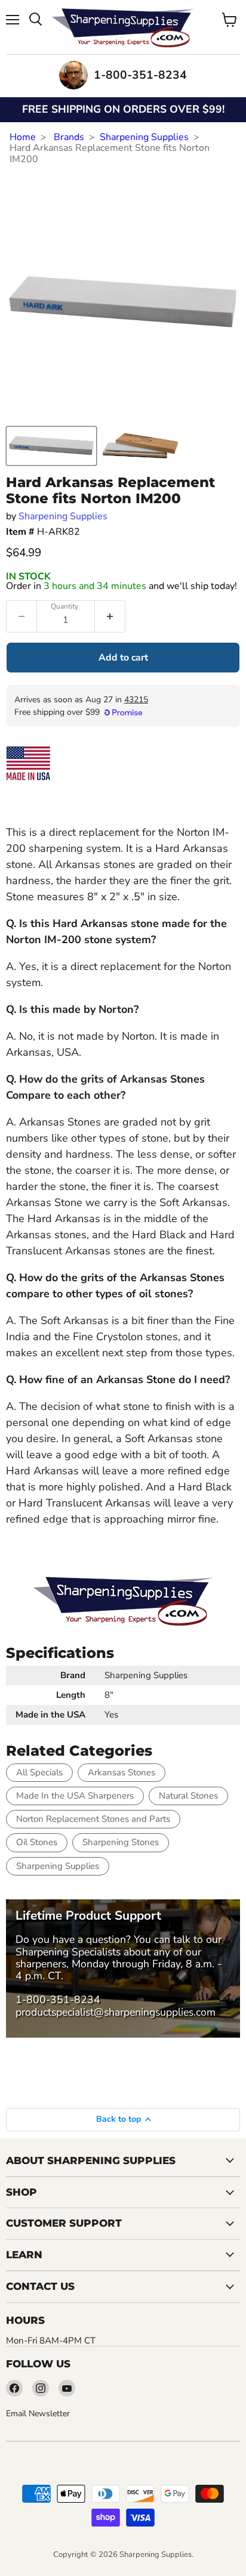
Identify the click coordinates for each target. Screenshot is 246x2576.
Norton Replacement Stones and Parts (93, 1819)
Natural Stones (188, 1796)
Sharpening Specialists (68, 1952)
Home (23, 137)
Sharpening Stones (121, 1842)
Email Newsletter (38, 2414)
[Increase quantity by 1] (110, 616)
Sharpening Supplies (144, 137)
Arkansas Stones (122, 1772)
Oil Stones (37, 1842)
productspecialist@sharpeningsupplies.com (116, 2012)
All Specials (39, 1772)
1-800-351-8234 (58, 2000)
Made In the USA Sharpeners (75, 1796)
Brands (69, 137)
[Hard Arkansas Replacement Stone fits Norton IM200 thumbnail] (51, 446)
